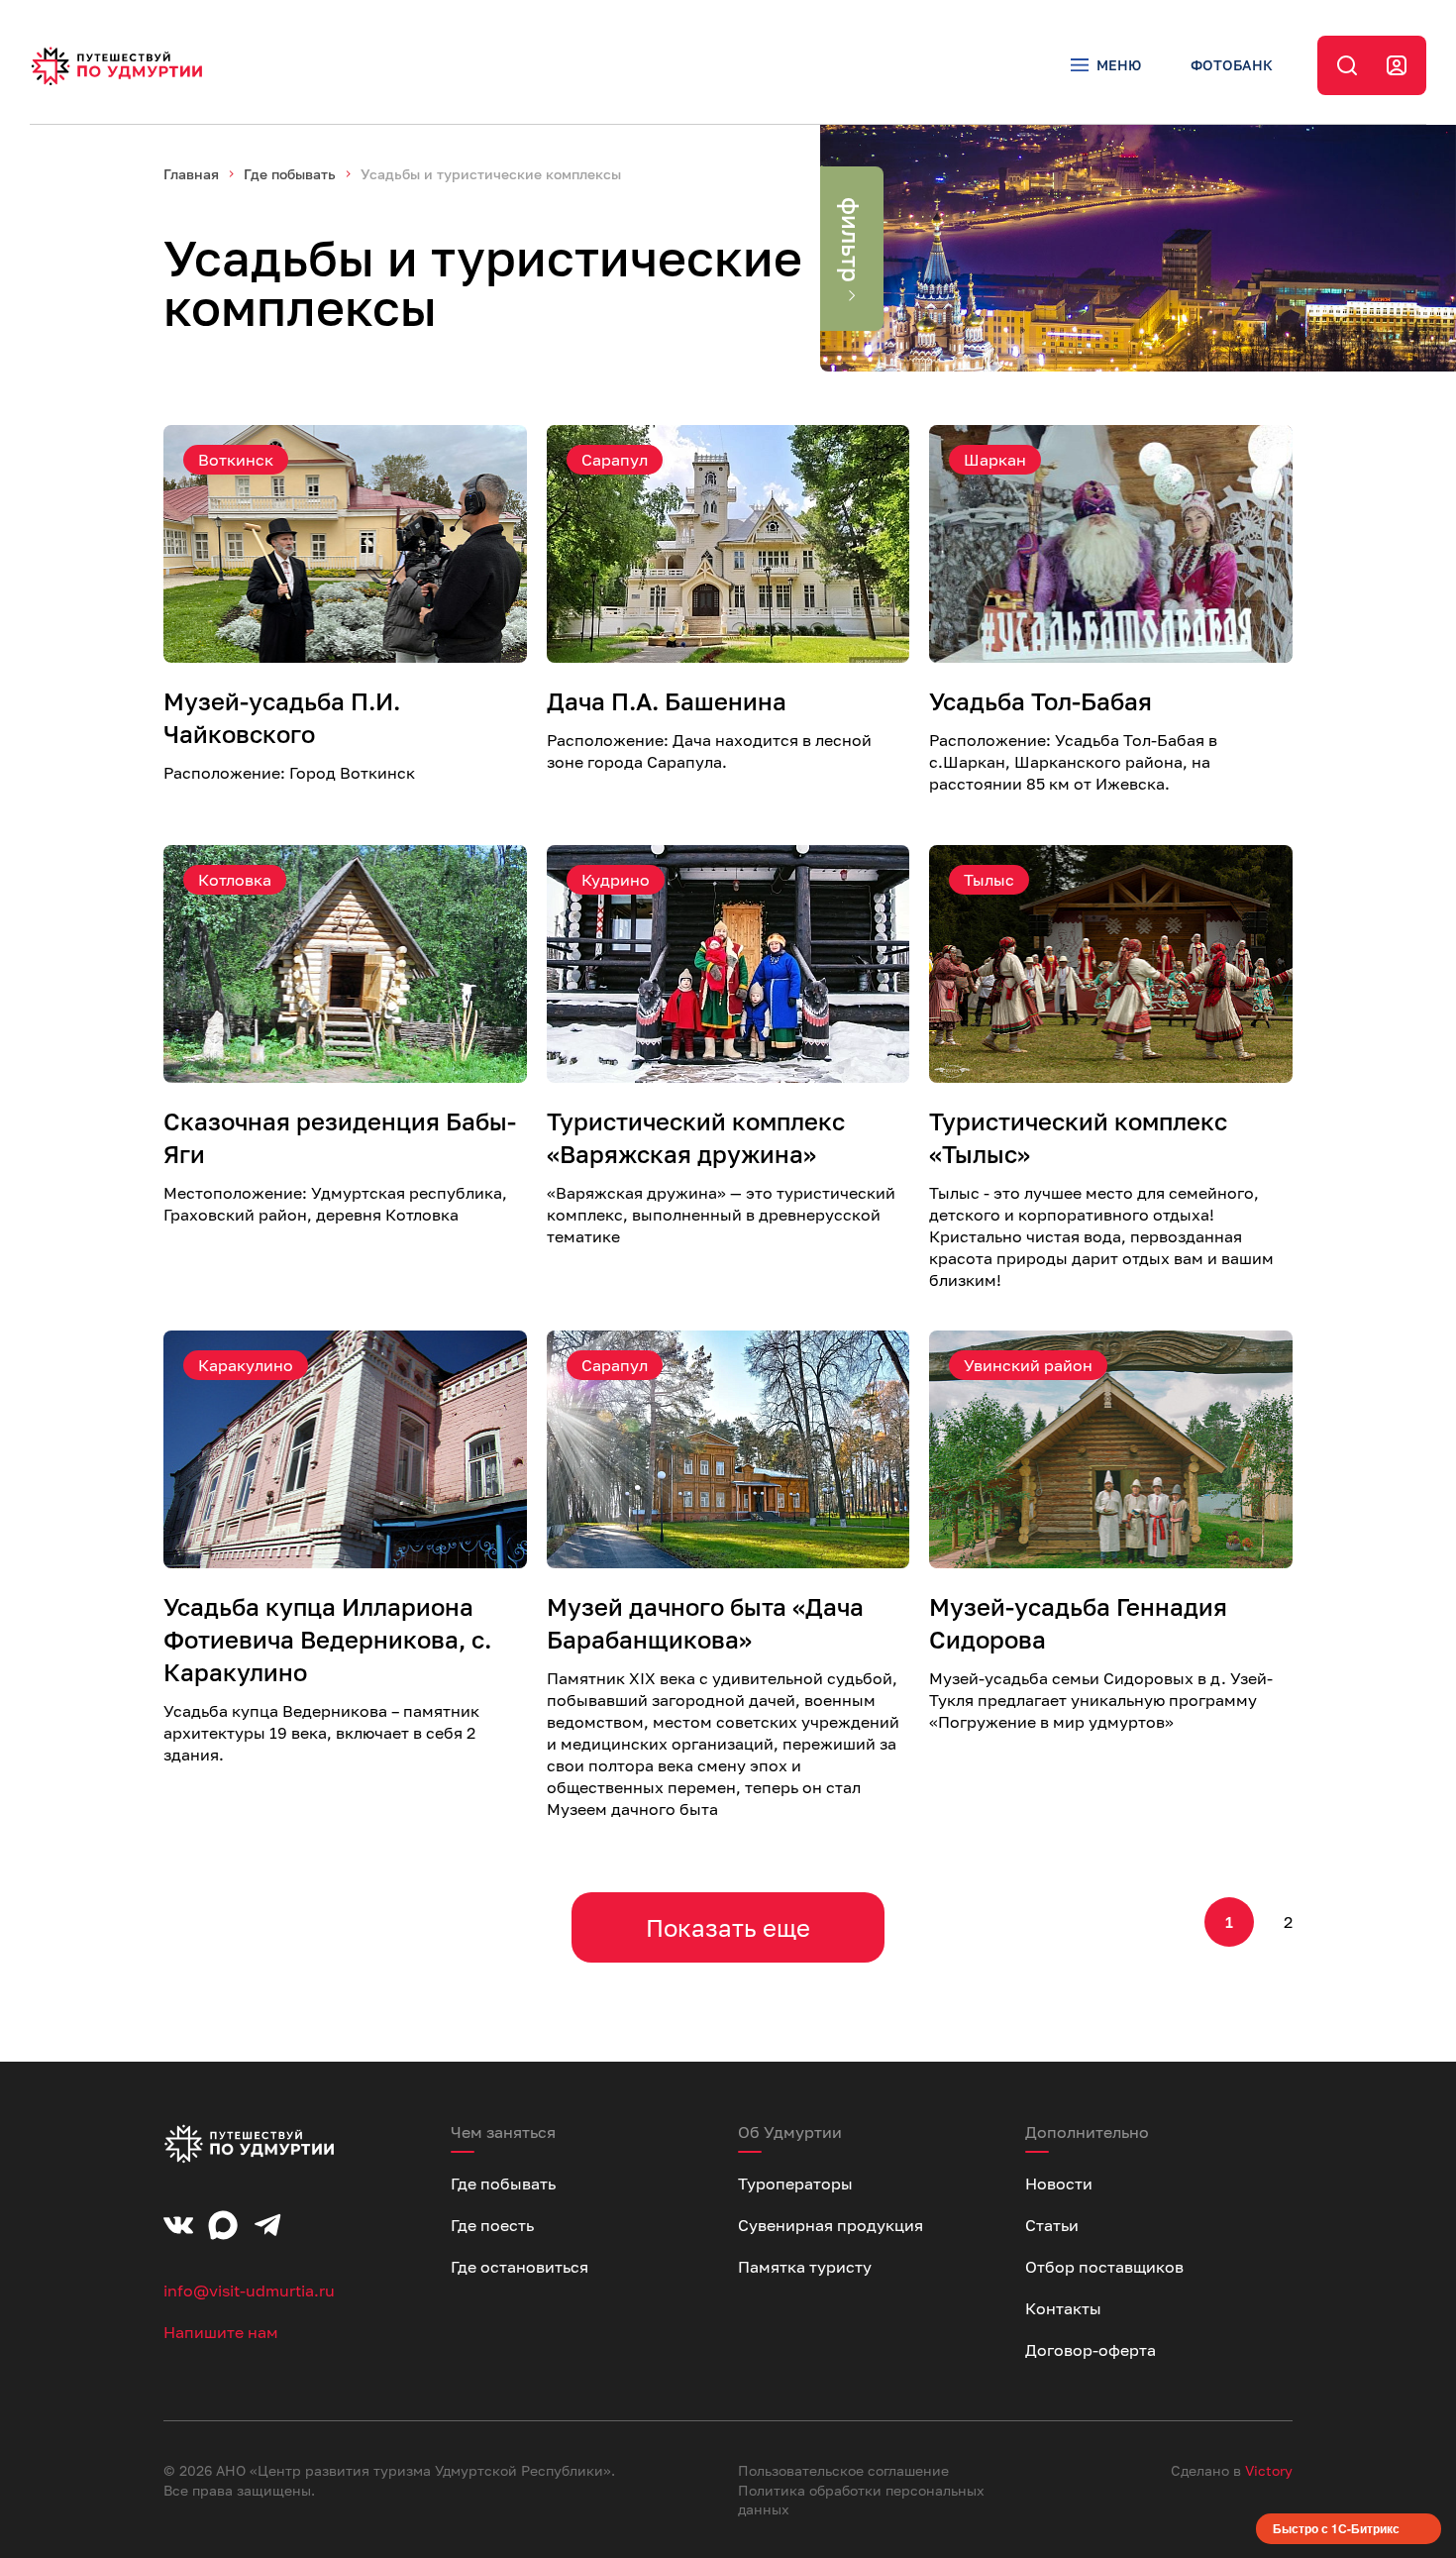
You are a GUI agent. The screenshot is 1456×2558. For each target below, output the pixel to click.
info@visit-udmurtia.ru (249, 2291)
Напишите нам (221, 2332)
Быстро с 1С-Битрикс (1336, 2528)
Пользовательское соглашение (843, 2470)
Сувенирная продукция (831, 2225)
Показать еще (728, 1927)
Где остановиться (520, 2267)
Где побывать (290, 174)
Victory (1269, 2470)
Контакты (1063, 2308)
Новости (1059, 2184)
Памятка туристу (805, 2267)
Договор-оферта (1091, 2350)
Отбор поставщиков (1104, 2267)
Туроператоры (795, 2184)
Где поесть (492, 2225)
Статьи (1052, 2225)
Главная (191, 174)
